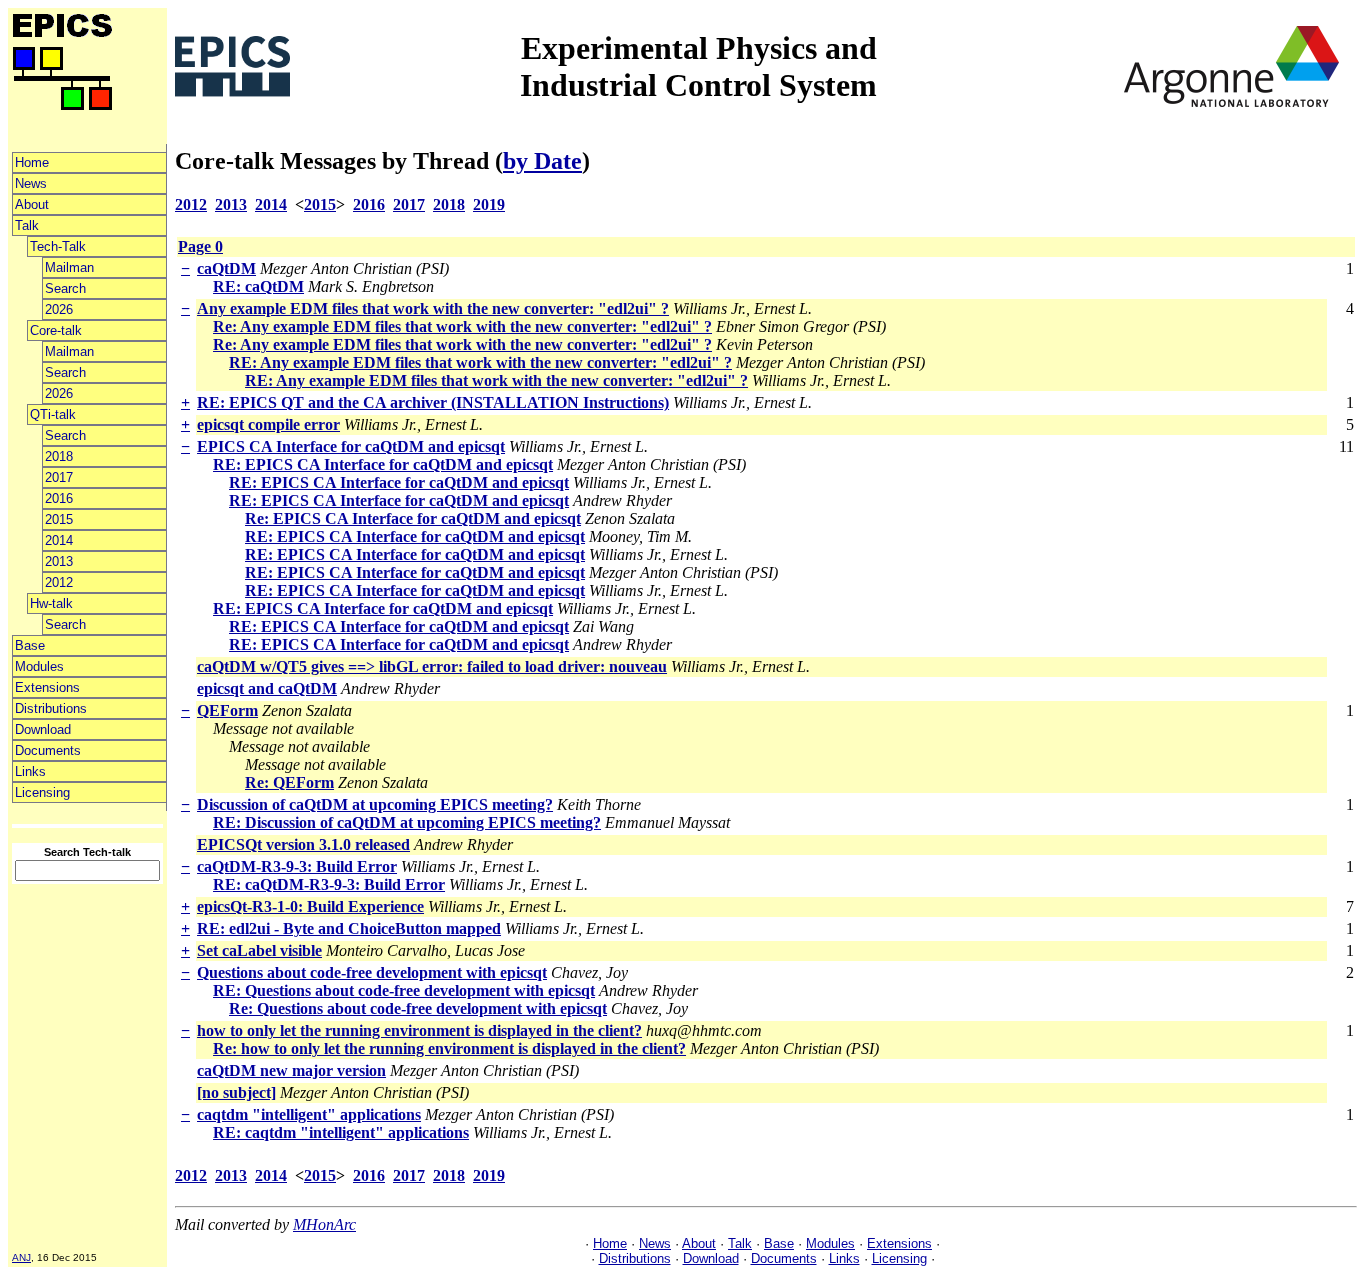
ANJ (21, 1257)
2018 (59, 456)
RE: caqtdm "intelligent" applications (341, 1132)
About (32, 204)
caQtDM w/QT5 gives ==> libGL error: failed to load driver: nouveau (432, 666)
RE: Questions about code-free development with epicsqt (404, 990)
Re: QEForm (289, 782)
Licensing (42, 792)
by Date (542, 161)
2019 (489, 204)
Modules (39, 666)
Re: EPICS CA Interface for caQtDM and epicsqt (413, 518)
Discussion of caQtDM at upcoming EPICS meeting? (375, 804)
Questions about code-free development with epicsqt (372, 972)
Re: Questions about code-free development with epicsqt (418, 1008)
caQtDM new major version (291, 1070)
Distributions (51, 708)
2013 (59, 561)
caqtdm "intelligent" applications (309, 1114)
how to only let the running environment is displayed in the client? (419, 1030)
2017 (59, 477)
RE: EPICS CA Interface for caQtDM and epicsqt (383, 464)
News (31, 183)
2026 (59, 309)
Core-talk (56, 330)
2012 (59, 582)
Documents (48, 750)
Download (43, 729)
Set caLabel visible (259, 950)
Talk (27, 225)
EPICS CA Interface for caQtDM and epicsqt (351, 446)
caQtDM (226, 268)
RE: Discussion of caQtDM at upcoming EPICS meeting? (407, 822)
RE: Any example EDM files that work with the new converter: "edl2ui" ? (480, 362)
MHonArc (324, 1224)
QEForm (227, 710)
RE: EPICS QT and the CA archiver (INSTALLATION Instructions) (433, 402)
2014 (59, 540)
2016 (59, 498)
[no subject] (236, 1092)
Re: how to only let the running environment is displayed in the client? (449, 1048)
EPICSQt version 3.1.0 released (303, 844)
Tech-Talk (58, 246)
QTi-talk (53, 414)
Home (32, 162)
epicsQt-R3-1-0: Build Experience (310, 906)
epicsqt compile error (268, 424)
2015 (59, 519)
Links (30, 771)
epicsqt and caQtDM (267, 688)
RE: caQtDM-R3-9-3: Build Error (329, 884)
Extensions (47, 687)
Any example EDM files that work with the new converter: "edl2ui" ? (433, 308)
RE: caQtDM (258, 286)
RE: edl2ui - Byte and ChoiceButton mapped (349, 928)
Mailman (69, 267)
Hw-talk (51, 603)
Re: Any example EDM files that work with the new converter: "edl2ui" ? (462, 326)
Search (65, 288)
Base (30, 645)
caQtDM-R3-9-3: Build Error (297, 866)
